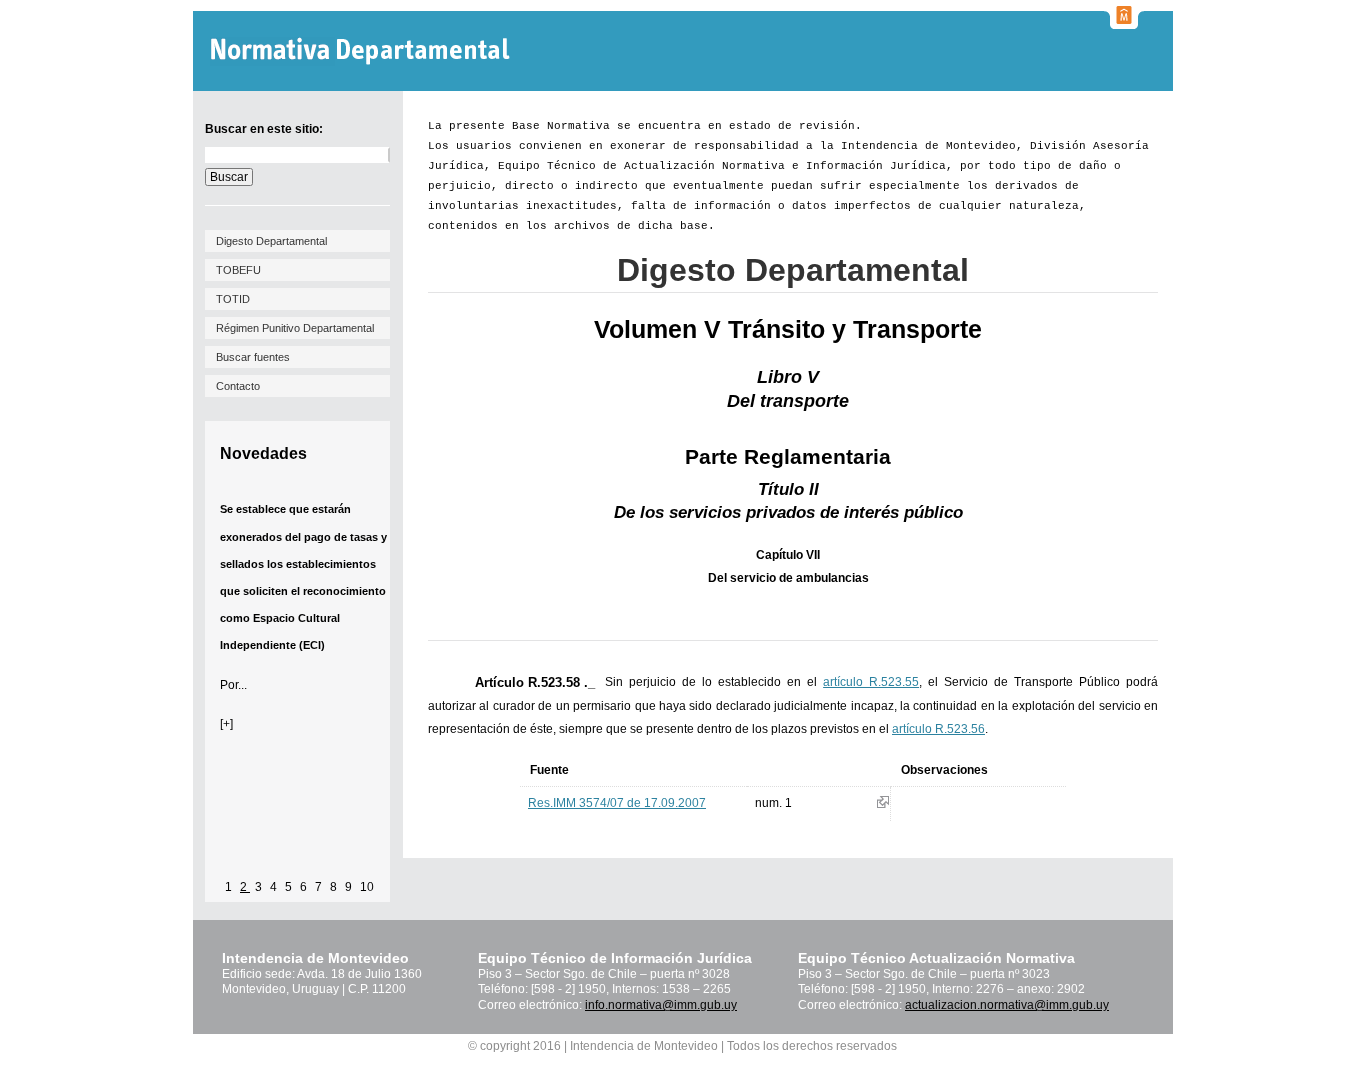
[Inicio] (362, 51)
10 (367, 887)
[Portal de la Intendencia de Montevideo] (1124, 23)
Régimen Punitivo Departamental (295, 328)
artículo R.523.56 (938, 729)
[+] (226, 724)
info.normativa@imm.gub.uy (661, 1005)
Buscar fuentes (253, 357)
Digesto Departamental (271, 241)
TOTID (233, 299)
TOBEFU (238, 270)
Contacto (238, 386)
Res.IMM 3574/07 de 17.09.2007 (617, 803)
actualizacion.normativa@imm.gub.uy (1007, 1005)
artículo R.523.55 (871, 682)
